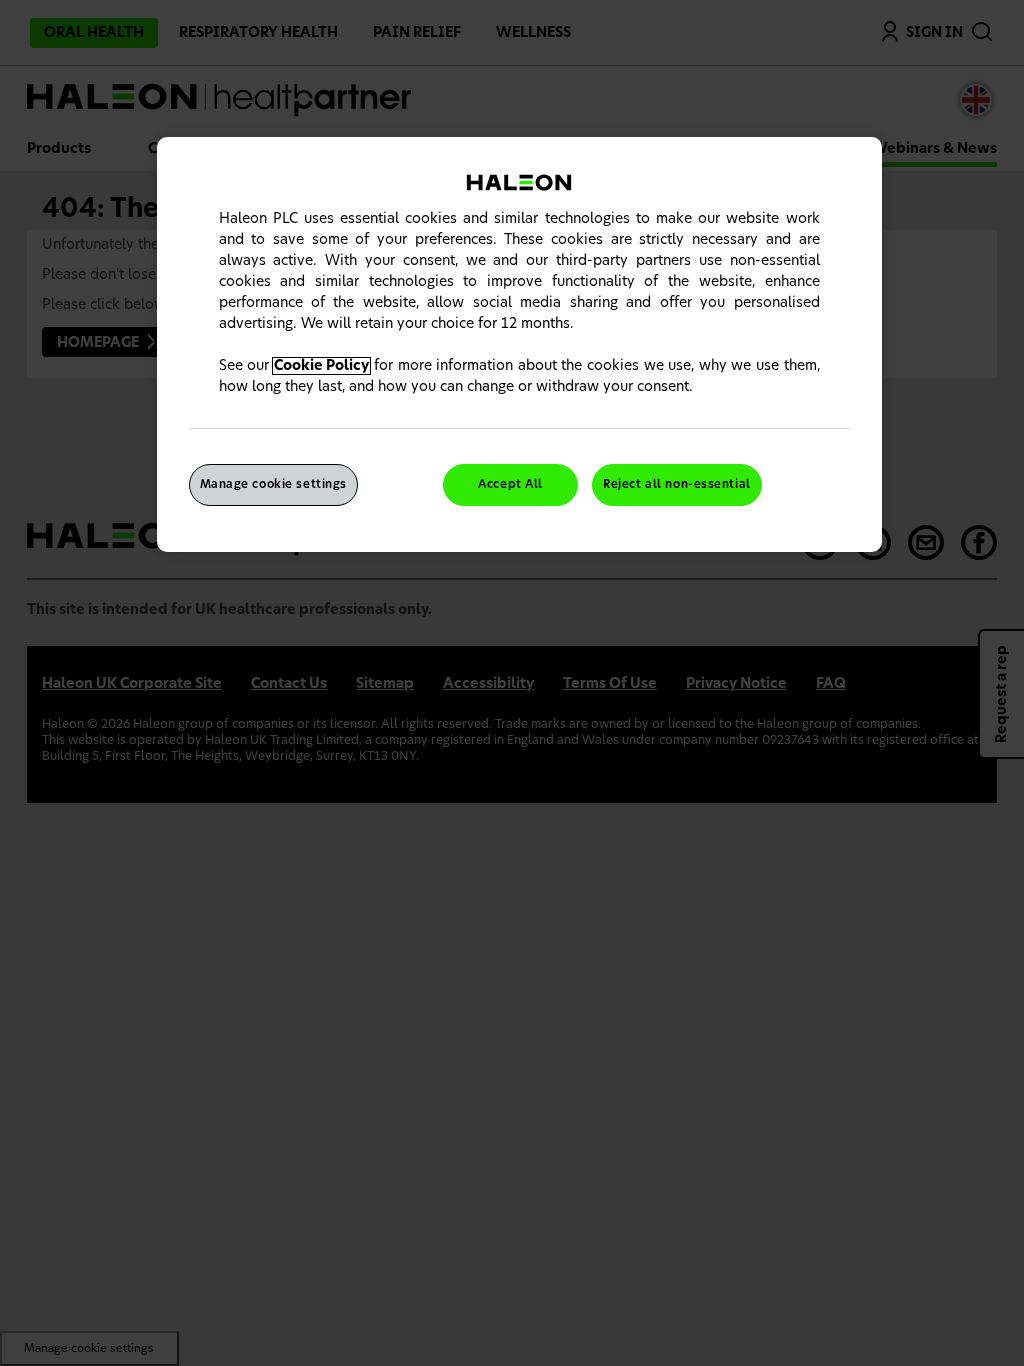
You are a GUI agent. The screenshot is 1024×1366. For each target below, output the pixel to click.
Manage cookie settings (274, 484)
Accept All (510, 484)
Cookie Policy (322, 366)
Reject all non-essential (677, 484)
